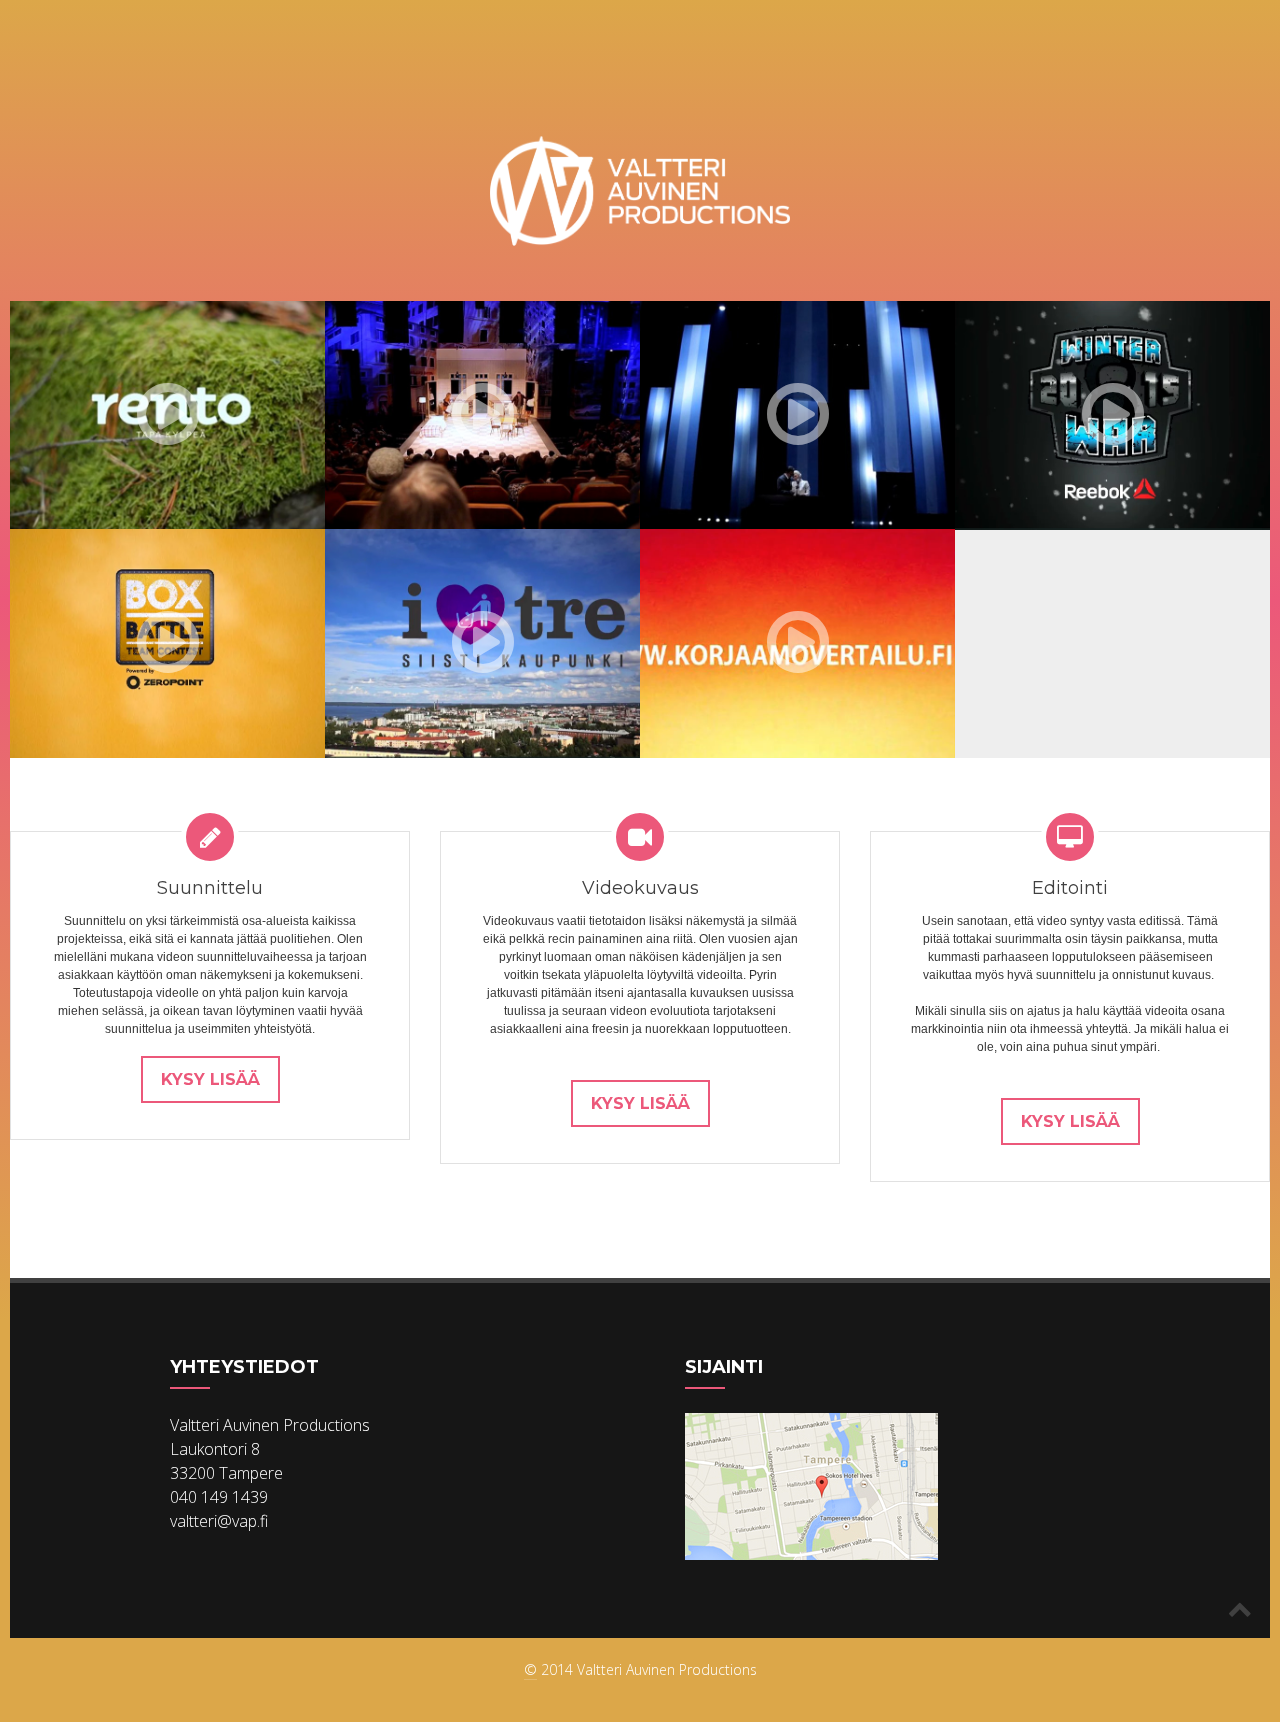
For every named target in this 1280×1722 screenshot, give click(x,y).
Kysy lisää (210, 1079)
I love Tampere (425, 718)
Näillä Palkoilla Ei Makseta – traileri (445, 444)
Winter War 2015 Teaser (1099, 453)
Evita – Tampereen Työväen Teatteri (755, 444)
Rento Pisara (103, 490)
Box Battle (94, 663)
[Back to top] (1240, 1608)
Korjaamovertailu (760, 663)
